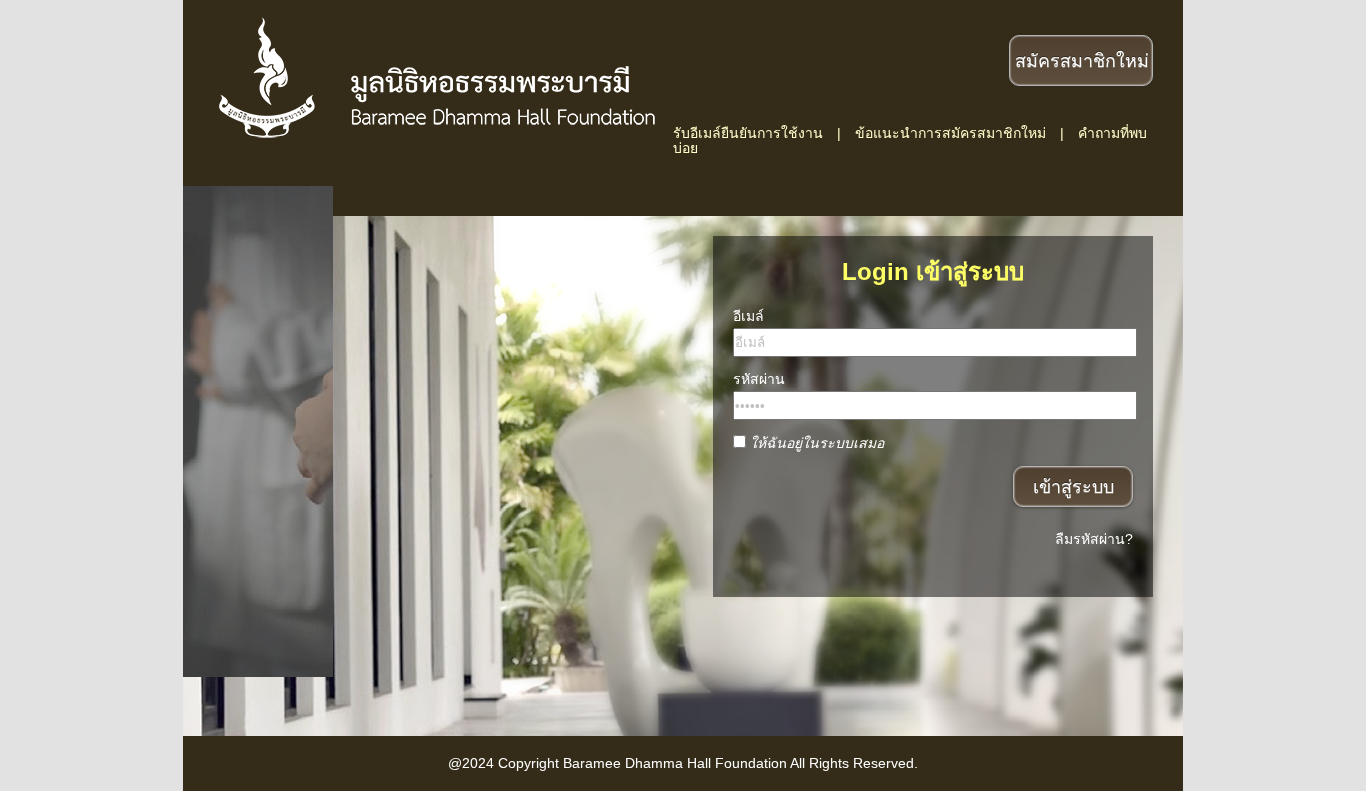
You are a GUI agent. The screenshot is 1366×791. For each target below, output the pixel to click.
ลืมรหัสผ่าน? (1094, 539)
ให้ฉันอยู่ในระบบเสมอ (817, 443)
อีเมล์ (748, 316)
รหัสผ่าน (759, 379)
